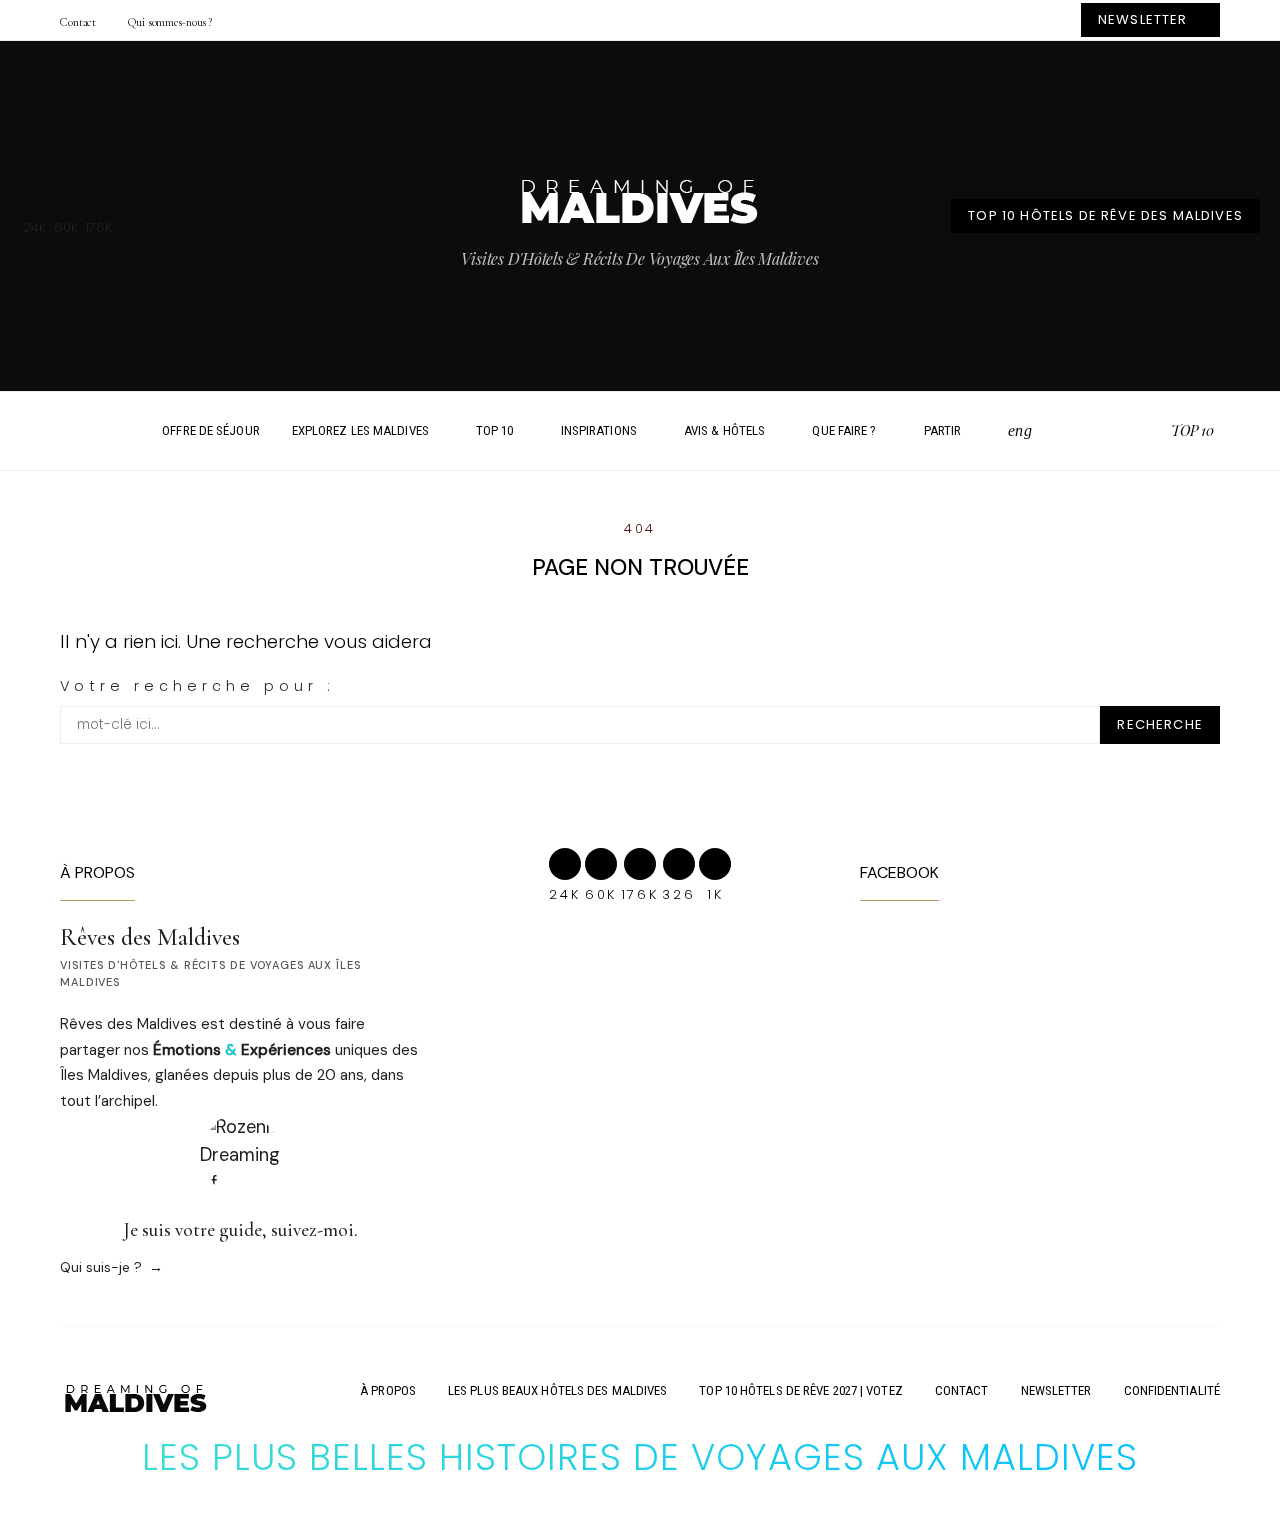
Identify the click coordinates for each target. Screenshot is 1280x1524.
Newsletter (1056, 1390)
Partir (943, 430)
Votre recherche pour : (197, 686)
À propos (388, 1390)
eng (1019, 430)
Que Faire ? (844, 430)
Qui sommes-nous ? (170, 22)
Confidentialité (1172, 1390)
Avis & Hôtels (724, 430)
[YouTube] (1149, 431)
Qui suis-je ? (101, 1267)
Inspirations (599, 430)
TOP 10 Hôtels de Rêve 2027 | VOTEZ (800, 1390)
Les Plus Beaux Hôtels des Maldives (557, 1390)
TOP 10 (495, 430)
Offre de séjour (211, 430)
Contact (78, 22)
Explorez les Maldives (360, 430)
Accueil (117, 431)
